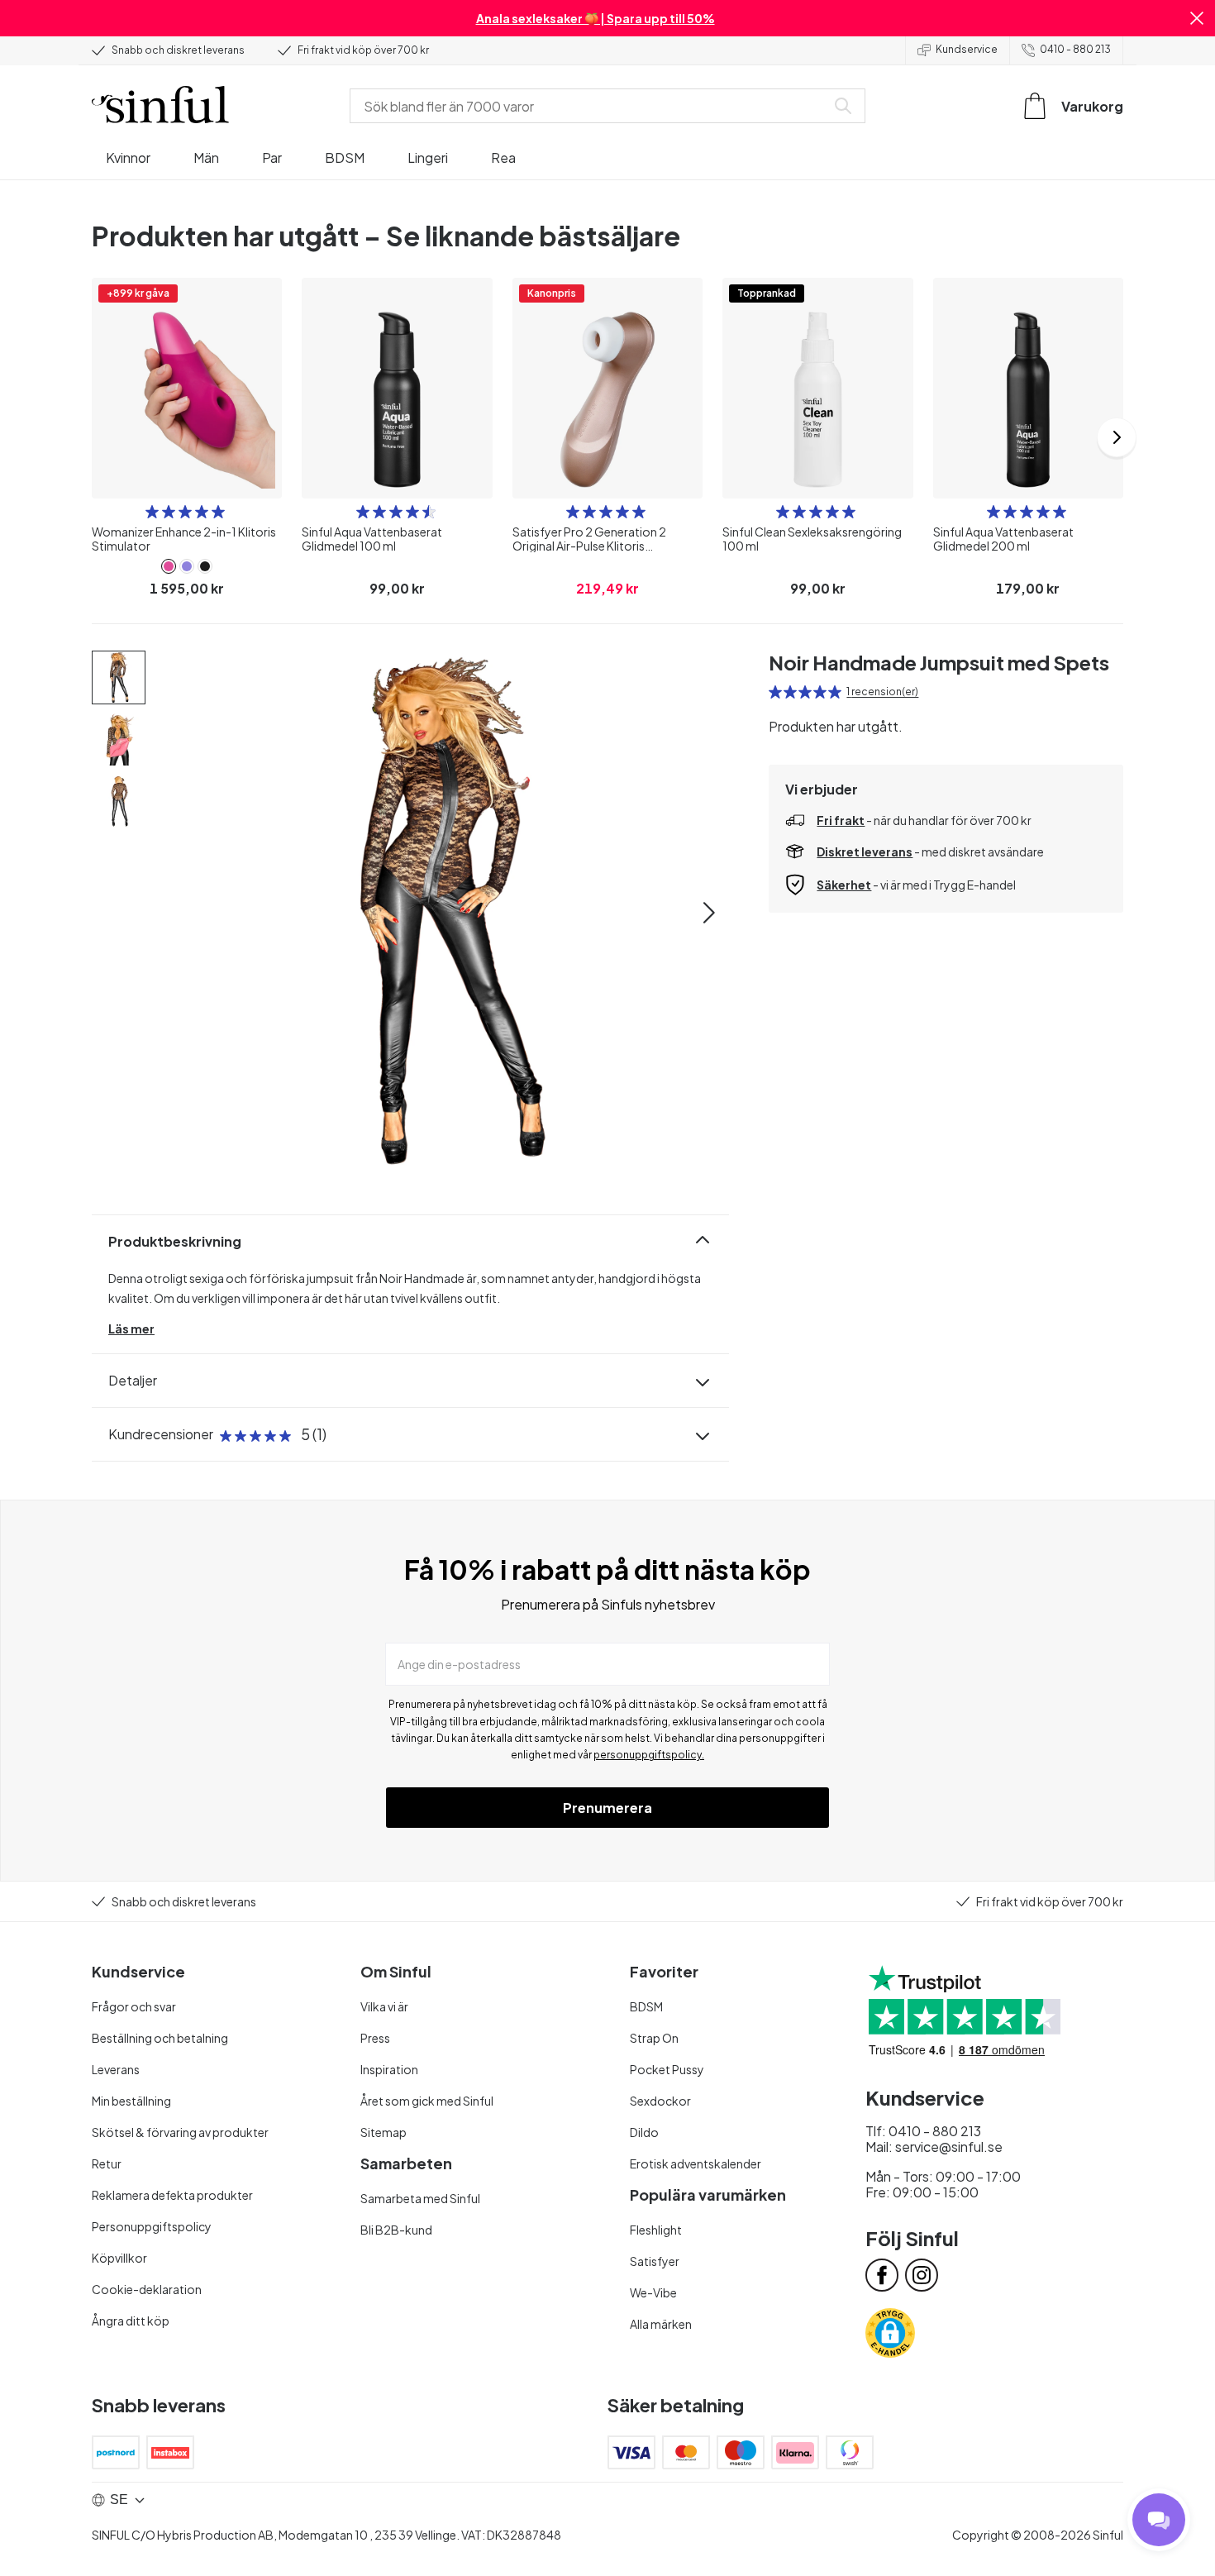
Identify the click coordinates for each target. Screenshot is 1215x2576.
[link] (169, 566)
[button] (1197, 18)
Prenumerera (607, 1808)
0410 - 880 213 (1075, 49)
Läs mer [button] (131, 1329)
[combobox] (591, 106)
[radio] (152, 512)
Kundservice (967, 49)
